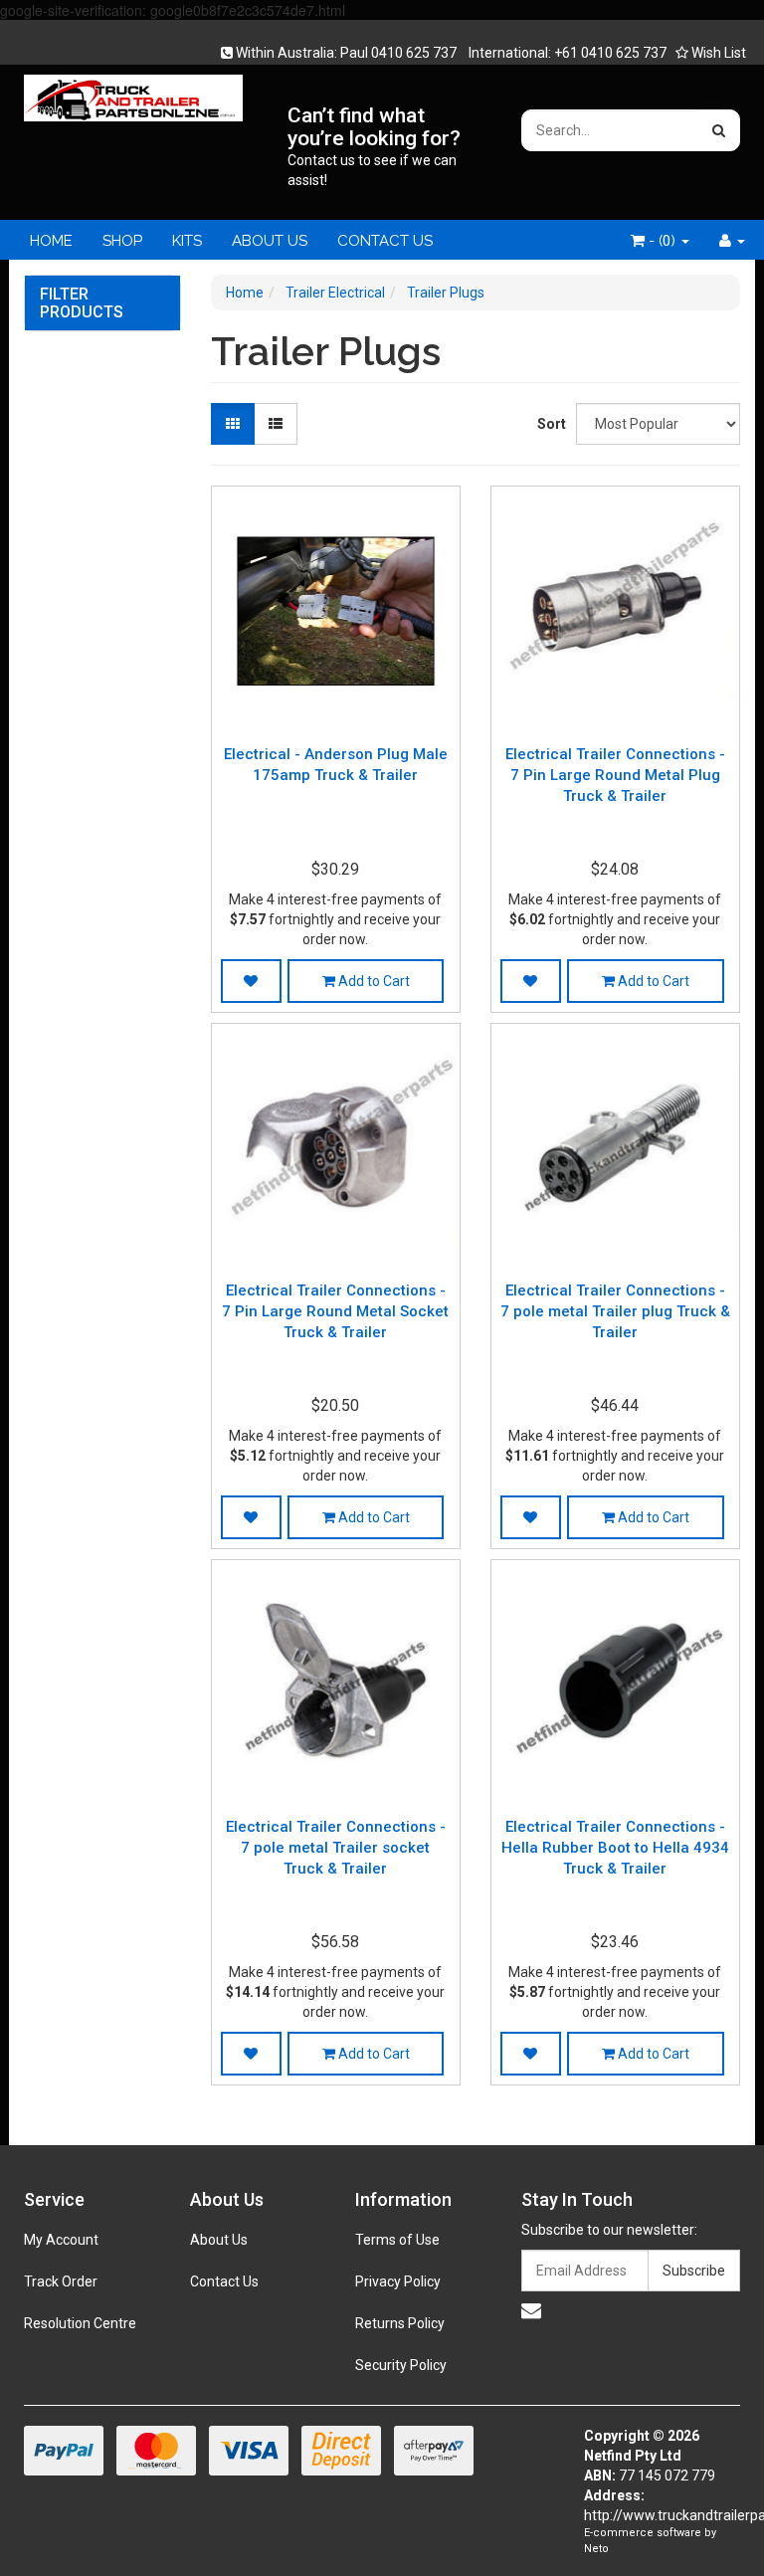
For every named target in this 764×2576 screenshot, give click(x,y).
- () (662, 241)
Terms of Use (397, 2240)
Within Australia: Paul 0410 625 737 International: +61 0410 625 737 (450, 53)
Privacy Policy (398, 2281)
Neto (596, 2549)
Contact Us (224, 2281)
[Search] (719, 130)
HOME (51, 241)
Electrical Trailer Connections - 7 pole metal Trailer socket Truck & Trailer (336, 1848)
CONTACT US (385, 241)
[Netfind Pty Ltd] (133, 92)
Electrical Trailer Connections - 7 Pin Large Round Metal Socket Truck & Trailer (335, 1311)
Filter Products (82, 303)
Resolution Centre (80, 2323)
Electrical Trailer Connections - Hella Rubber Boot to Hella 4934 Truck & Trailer (615, 1848)
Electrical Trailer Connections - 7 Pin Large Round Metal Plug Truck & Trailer (615, 775)
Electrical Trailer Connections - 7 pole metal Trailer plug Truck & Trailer (615, 1311)
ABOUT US (270, 241)
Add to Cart (373, 981)
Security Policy (401, 2365)
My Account (61, 2240)
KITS (187, 241)
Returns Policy (400, 2323)
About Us (219, 2240)
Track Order (61, 2281)
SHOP (122, 241)
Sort (549, 424)
